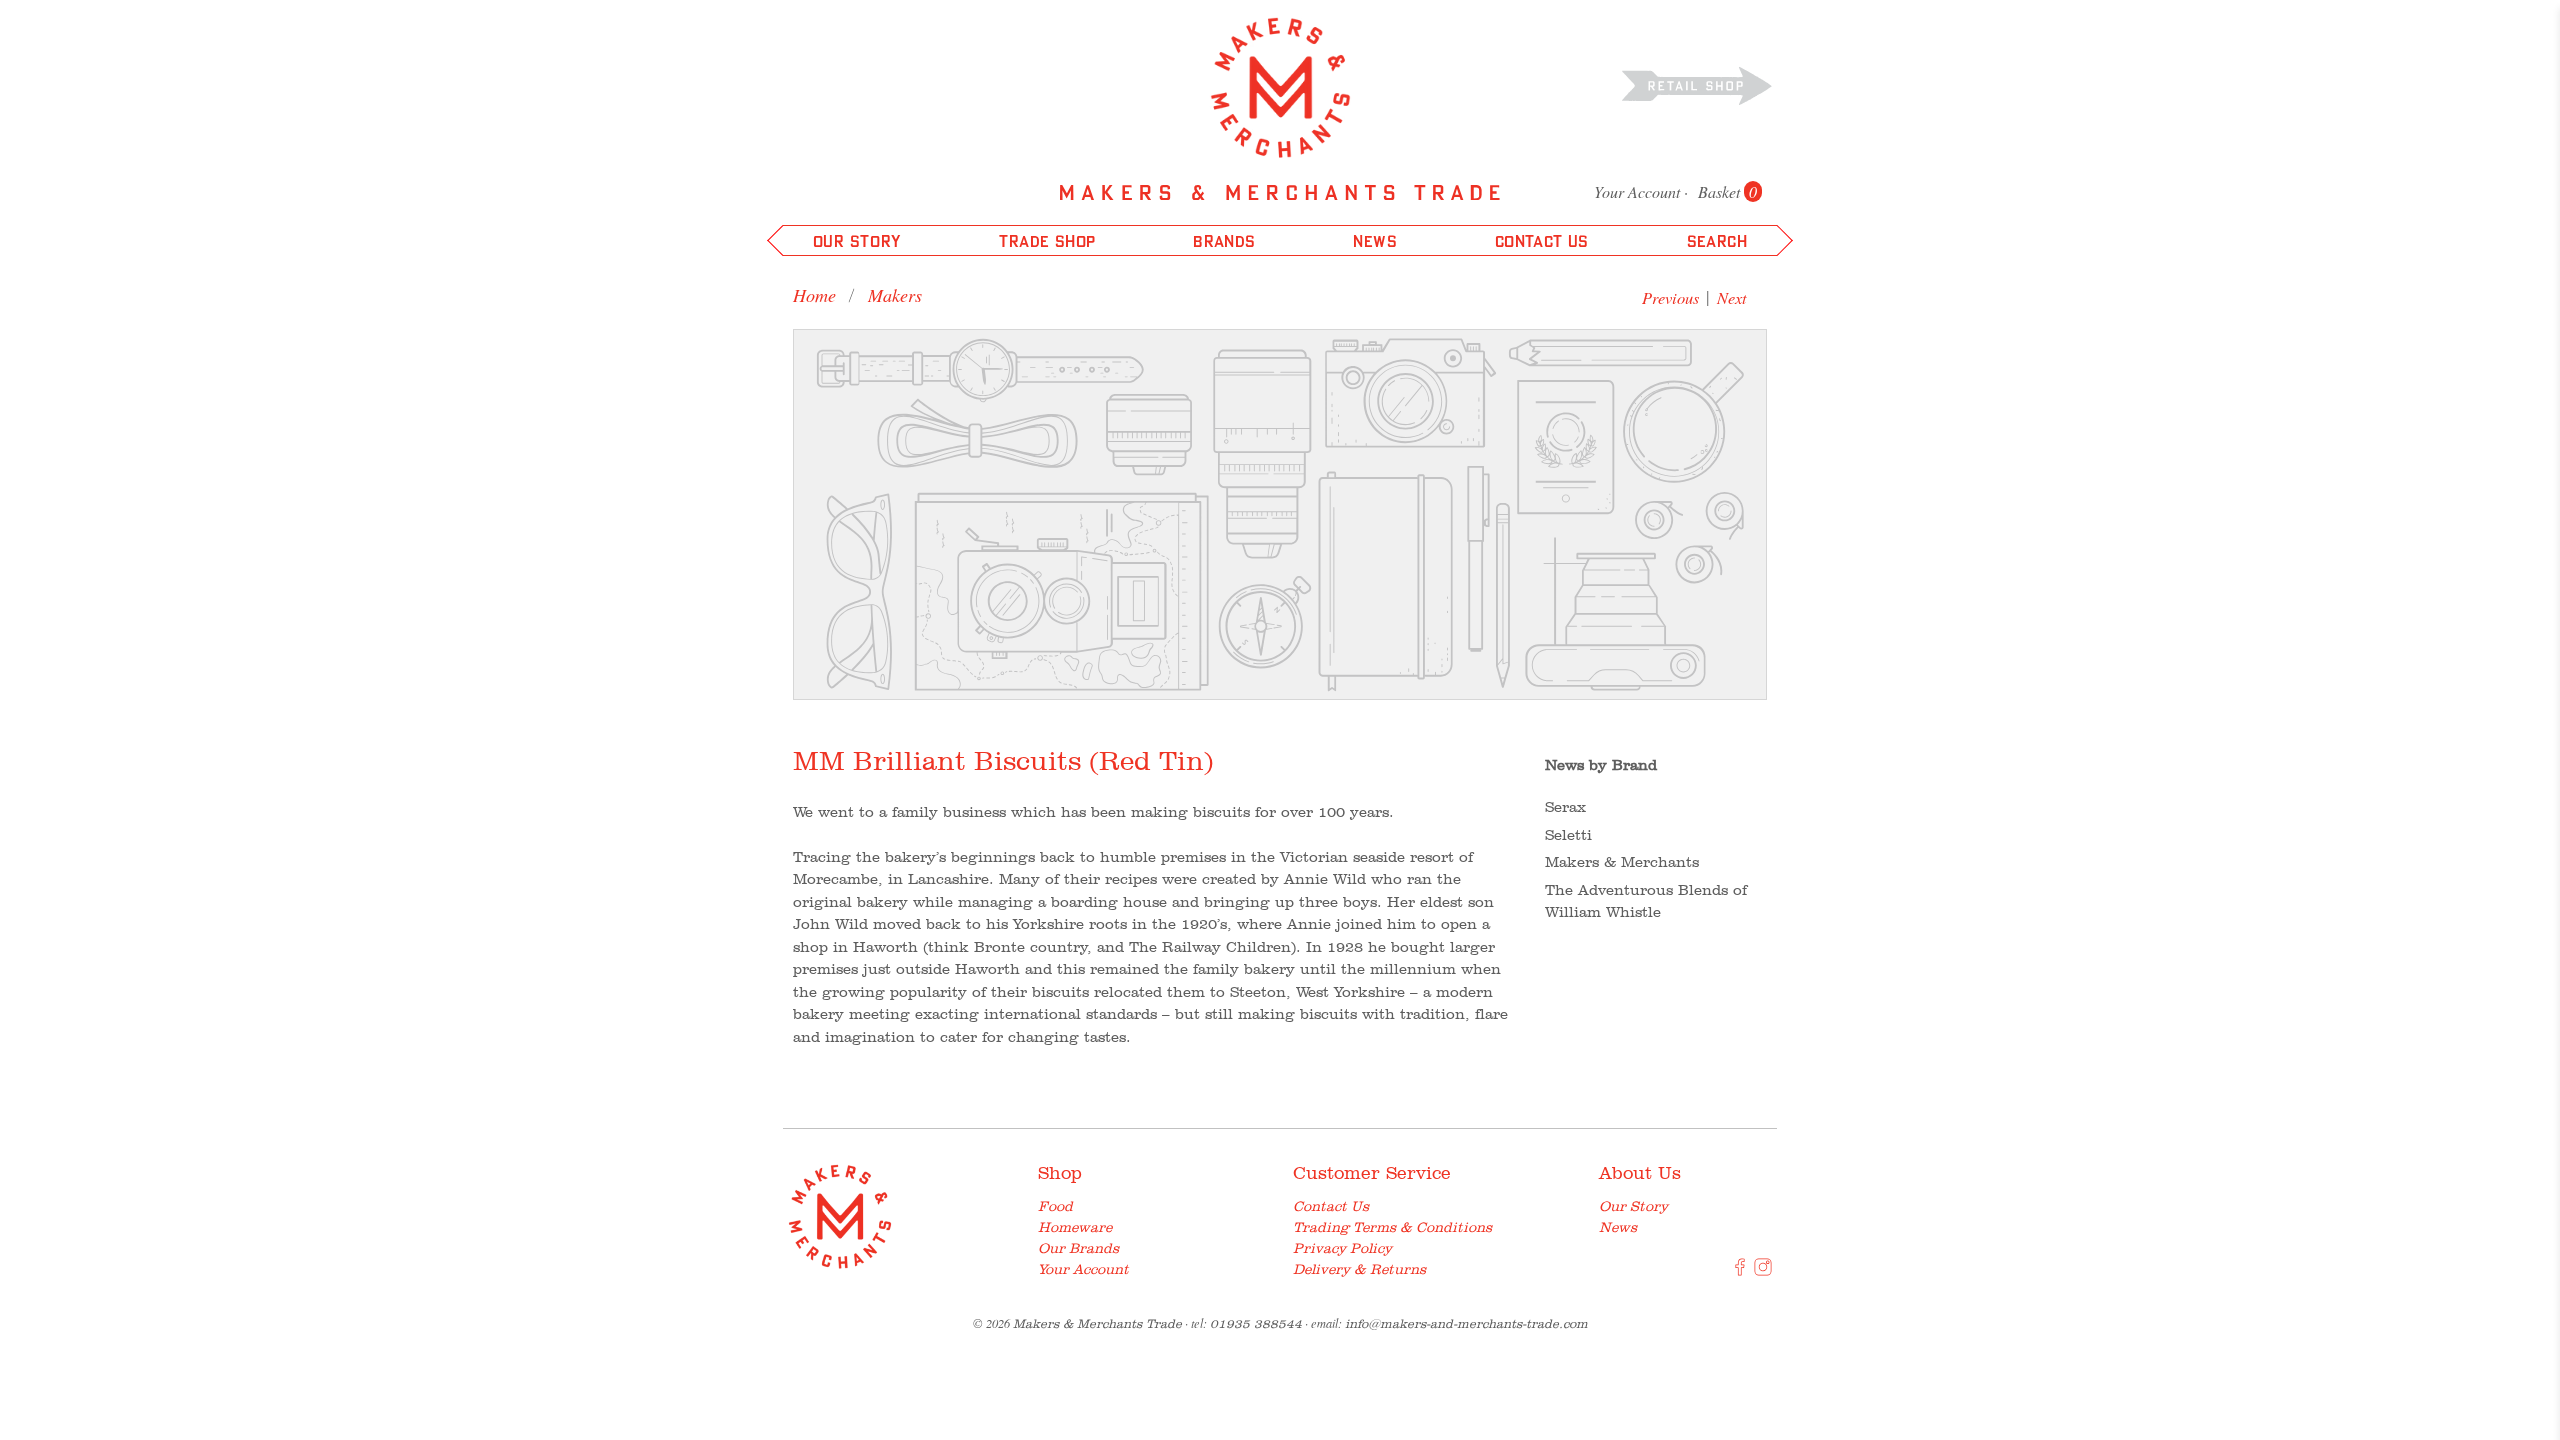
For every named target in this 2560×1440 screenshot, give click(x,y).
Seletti (1568, 835)
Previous (1670, 297)
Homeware (1075, 1227)
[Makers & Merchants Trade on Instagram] (1763, 1271)
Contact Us (1331, 1206)
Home (814, 295)
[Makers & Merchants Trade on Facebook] (1740, 1271)
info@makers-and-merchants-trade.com (1466, 1323)
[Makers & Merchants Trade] (1280, 87)
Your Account (1637, 191)
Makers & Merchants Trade (1097, 1323)
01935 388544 (1256, 1323)
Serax (1565, 807)
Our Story (1633, 1206)
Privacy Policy (1342, 1248)
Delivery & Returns (1359, 1269)
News (1618, 1227)
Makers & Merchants (1622, 862)
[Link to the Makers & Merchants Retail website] (1697, 85)
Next (1732, 297)
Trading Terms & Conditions (1392, 1227)
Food (1055, 1206)
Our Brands (1078, 1248)
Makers (895, 295)
